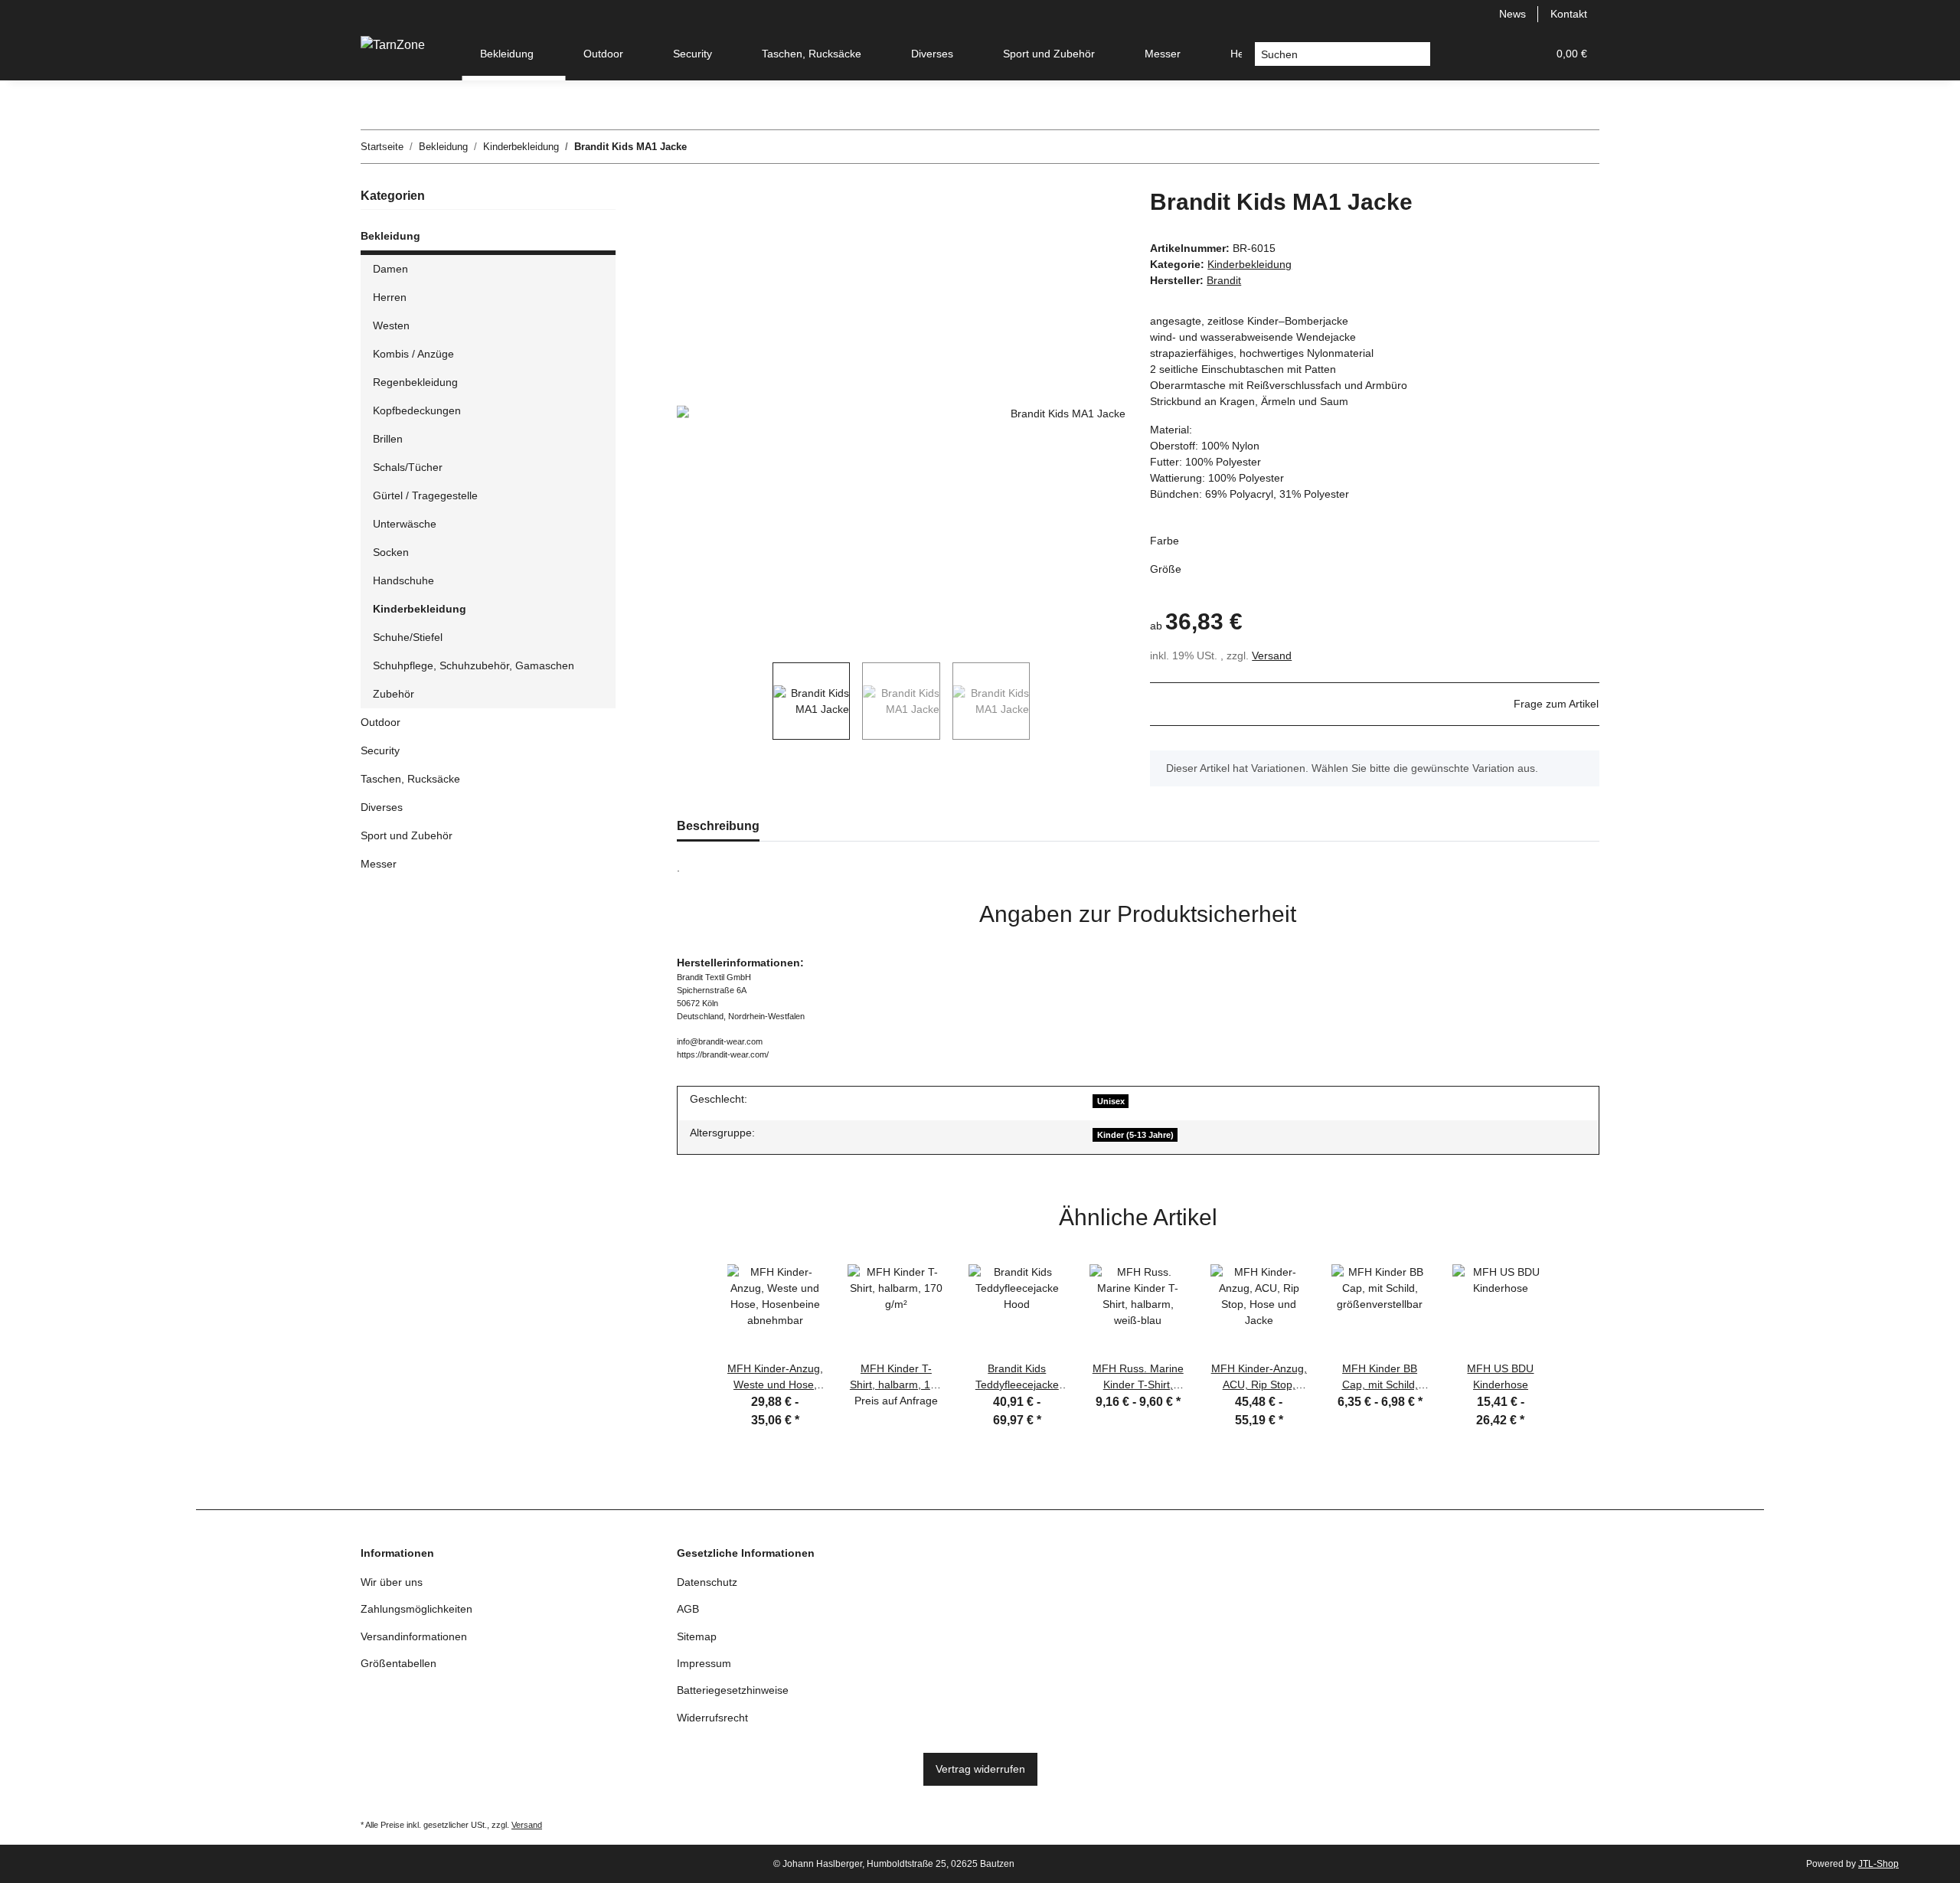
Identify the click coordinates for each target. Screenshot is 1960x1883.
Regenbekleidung (415, 382)
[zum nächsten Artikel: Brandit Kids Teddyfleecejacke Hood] (1583, 147)
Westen (391, 325)
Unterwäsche (405, 524)
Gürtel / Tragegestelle (425, 495)
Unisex (1111, 1101)
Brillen (388, 439)
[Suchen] (1418, 54)
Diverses (382, 807)
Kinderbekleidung (1249, 264)
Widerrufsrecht (712, 1718)
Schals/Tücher (408, 467)
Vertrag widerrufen (980, 1769)
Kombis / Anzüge (413, 354)
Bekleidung (390, 236)
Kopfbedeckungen (417, 410)
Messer (379, 864)
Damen (390, 269)
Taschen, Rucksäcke (410, 779)
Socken (391, 552)
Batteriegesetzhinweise (733, 1690)
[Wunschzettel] (1498, 54)
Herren (390, 297)
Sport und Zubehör (407, 835)
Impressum (704, 1663)
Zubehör (394, 694)
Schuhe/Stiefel (408, 637)
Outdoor (381, 722)
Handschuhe (403, 580)
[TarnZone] (393, 45)
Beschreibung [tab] (718, 826)
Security (380, 750)
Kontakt (1569, 14)
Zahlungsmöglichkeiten (416, 1609)
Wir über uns (392, 1582)
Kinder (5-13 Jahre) (1135, 1135)
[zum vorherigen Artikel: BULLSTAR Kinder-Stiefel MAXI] (1550, 147)
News (1512, 14)
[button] (1462, 54)
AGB (688, 1609)
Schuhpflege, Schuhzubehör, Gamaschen (474, 665)
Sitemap (697, 1636)
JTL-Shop (1878, 1864)
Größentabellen (399, 1663)
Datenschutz (707, 1582)
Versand (1272, 655)
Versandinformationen (414, 1636)
